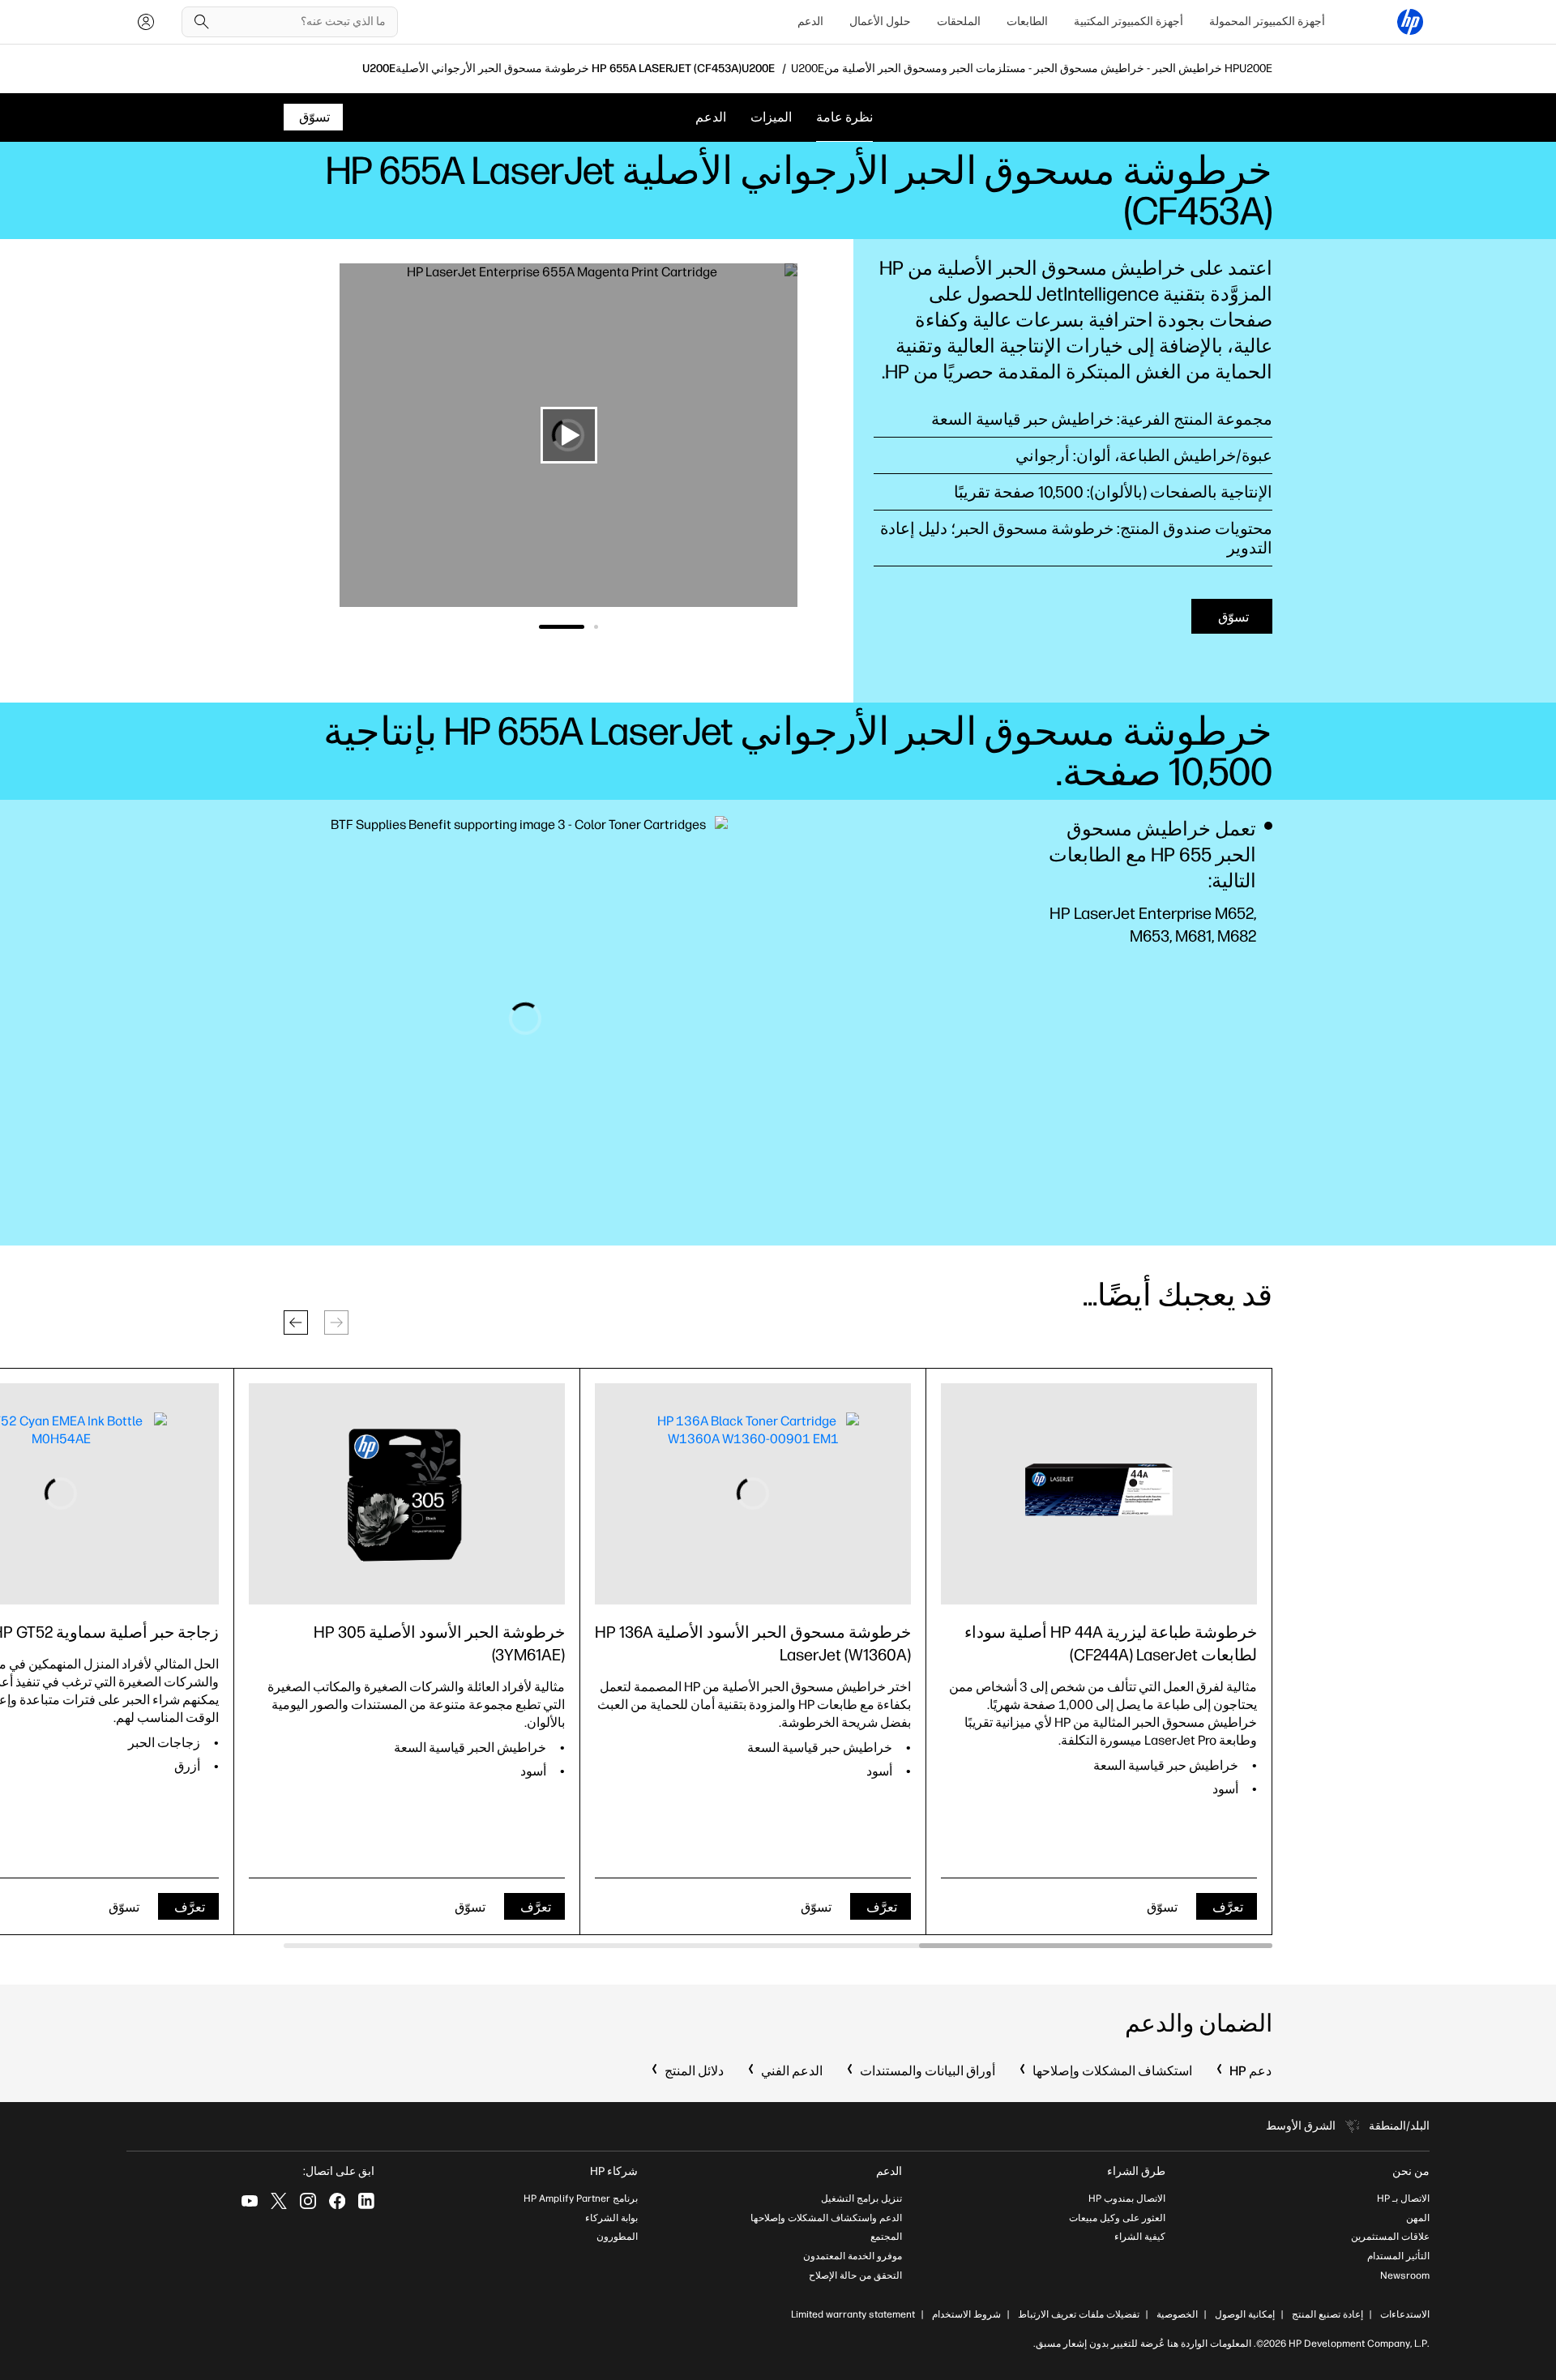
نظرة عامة (844, 117)
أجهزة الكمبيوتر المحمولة (1267, 21)
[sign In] (146, 22)
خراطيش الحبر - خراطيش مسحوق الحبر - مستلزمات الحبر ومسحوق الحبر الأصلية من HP (1032, 69)
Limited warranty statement (853, 2314)
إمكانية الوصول (1245, 2314)
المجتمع (886, 2237)
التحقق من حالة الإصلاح (855, 2275)
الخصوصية (1177, 2314)
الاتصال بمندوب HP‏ (1127, 2198)
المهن (1418, 2218)
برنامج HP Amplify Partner (581, 2198)
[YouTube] (250, 2201)
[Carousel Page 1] (596, 627)
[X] (279, 2201)
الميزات (771, 117)
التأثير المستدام (1398, 2256)
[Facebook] (337, 2201)
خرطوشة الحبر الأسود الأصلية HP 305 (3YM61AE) (439, 1643)
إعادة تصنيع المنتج (1327, 2314)
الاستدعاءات (1405, 2314)
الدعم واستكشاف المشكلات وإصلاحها (826, 2218)
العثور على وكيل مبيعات (1117, 2218)
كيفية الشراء (1140, 2237)
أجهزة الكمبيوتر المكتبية (1129, 21)
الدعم (810, 21)
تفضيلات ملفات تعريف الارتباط (1079, 2314)
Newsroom (1405, 2275)
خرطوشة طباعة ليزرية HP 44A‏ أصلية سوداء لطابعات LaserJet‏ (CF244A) (1111, 1643)
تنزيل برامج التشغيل (861, 2198)
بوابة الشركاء (611, 2218)
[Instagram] (308, 2201)
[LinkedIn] (366, 2201)
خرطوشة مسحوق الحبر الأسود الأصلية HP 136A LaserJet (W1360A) (753, 1643)
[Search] (202, 22)
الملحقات (959, 21)
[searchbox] (302, 22)
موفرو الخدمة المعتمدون (853, 2256)
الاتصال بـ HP (1403, 2198)
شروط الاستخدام (966, 2314)
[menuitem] (1267, 22)
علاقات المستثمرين (1390, 2237)
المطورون (617, 2237)
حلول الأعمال (880, 21)
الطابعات (1027, 21)
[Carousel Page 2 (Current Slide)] (562, 627)
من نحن (1411, 2171)
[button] (296, 1322)
